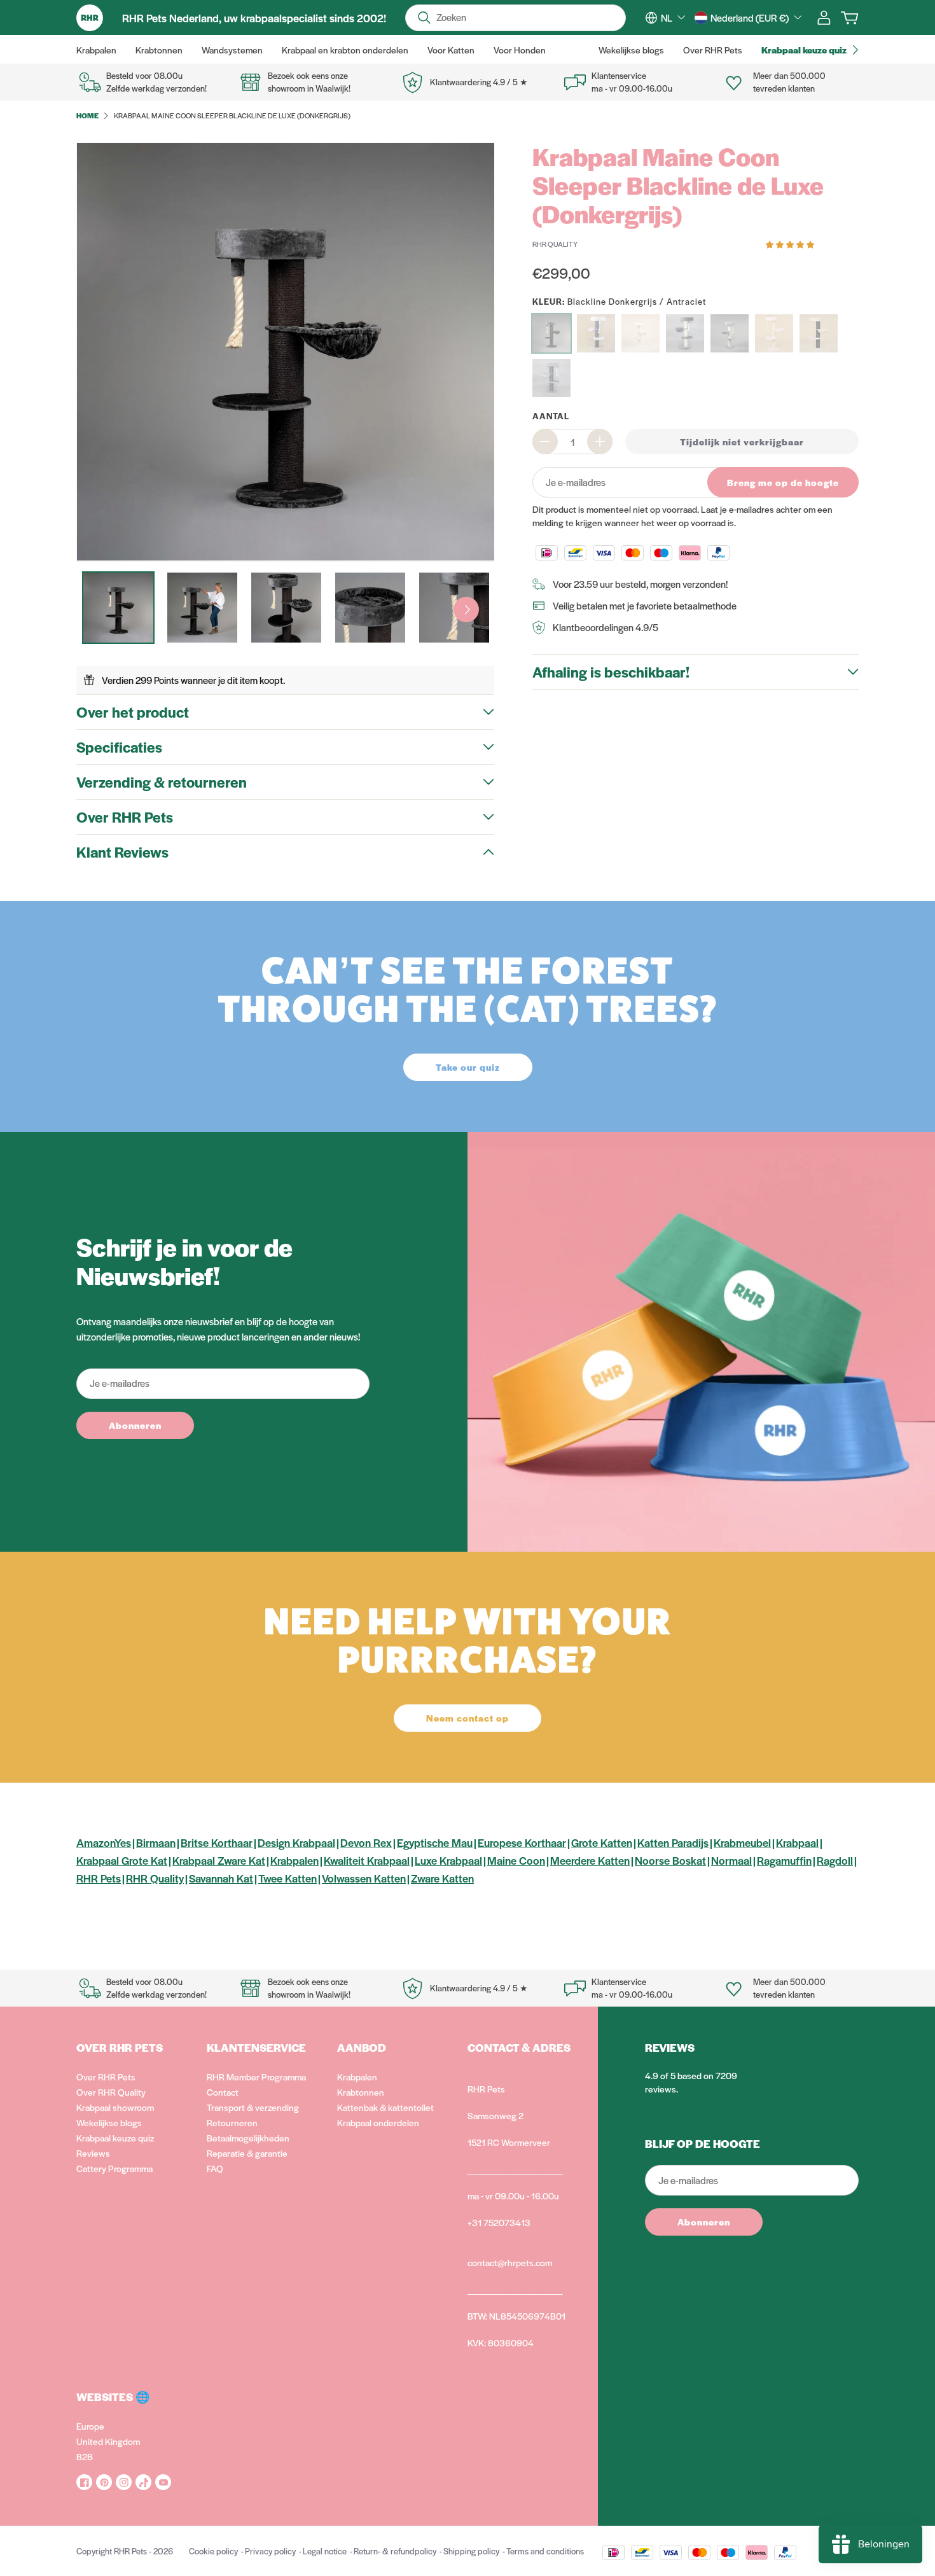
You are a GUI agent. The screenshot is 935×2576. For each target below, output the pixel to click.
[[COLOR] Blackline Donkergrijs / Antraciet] (551, 333)
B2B (85, 2456)
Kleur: (619, 301)
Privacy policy (270, 2551)
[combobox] (673, 18)
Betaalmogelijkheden (248, 2138)
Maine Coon (516, 1860)
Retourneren (232, 2122)
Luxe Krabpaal (448, 1860)
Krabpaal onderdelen (378, 2122)
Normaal (731, 1860)
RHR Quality (155, 1878)
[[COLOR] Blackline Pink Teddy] (596, 333)
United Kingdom (108, 2441)
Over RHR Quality (111, 2092)
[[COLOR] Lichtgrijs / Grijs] (730, 333)
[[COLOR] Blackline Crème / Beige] (819, 333)
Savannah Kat (221, 1878)
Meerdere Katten (590, 1860)
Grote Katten (602, 1842)
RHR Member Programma (256, 2077)
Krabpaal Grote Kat (122, 1860)
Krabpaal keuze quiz (115, 2138)
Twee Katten (287, 1878)
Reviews (93, 2153)
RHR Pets (99, 1878)
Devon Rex (366, 1842)
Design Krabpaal (296, 1842)
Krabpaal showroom (115, 2107)
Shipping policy (471, 2551)
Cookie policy (213, 2551)
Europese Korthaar (522, 1842)
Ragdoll (835, 1860)
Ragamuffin (784, 1860)
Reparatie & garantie (247, 2153)
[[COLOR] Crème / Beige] (641, 333)
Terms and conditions (545, 2551)
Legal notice (325, 2551)
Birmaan (156, 1842)
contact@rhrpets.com (510, 2262)
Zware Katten (442, 1878)
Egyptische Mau (435, 1842)
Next (466, 609)
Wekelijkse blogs (109, 2122)
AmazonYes (104, 1842)
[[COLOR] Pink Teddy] (774, 333)
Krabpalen (294, 1860)
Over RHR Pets (106, 2077)
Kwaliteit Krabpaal (367, 1860)
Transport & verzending (253, 2107)
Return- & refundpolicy (395, 2551)
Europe (90, 2426)
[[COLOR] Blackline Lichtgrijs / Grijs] (551, 378)
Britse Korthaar (217, 1842)
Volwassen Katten (364, 1878)
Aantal (551, 416)
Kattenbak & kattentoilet (385, 2107)
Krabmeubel (742, 1842)
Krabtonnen (361, 2092)
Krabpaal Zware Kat (219, 1860)
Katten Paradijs (673, 1842)
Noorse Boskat (670, 1860)
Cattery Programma (114, 2168)
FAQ (215, 2168)
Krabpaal (797, 1842)
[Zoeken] (424, 18)
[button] (791, 243)
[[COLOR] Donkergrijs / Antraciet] (685, 333)
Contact (223, 2092)
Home (87, 115)
